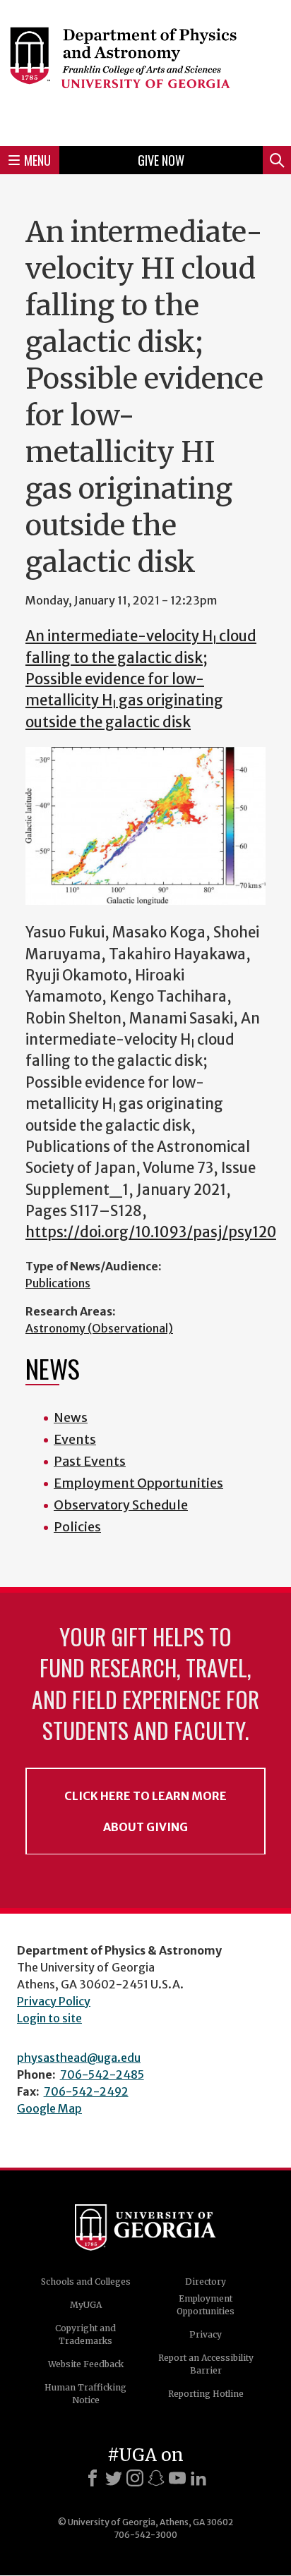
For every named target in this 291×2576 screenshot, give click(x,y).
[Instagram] (135, 2478)
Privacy (206, 2334)
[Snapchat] (156, 2478)
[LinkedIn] (198, 2478)
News (71, 1417)
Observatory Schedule (121, 1505)
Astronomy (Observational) (99, 1328)
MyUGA (86, 2305)
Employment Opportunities (138, 1483)
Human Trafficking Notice (85, 2394)
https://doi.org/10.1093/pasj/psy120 (151, 1232)
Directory (206, 2282)
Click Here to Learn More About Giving (145, 1811)
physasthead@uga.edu (79, 2058)
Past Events (90, 1461)
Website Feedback (86, 2364)
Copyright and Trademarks (85, 2334)
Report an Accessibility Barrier (206, 2364)
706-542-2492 (86, 2091)
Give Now (161, 160)
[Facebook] (93, 2478)
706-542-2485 (102, 2074)
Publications (58, 1283)
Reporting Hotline (206, 2394)
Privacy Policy (54, 2001)
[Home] (145, 71)
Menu (37, 160)
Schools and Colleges (86, 2282)
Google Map (49, 2108)
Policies (77, 1527)
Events (75, 1439)
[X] (114, 2478)
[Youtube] (177, 2478)
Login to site (49, 2018)
